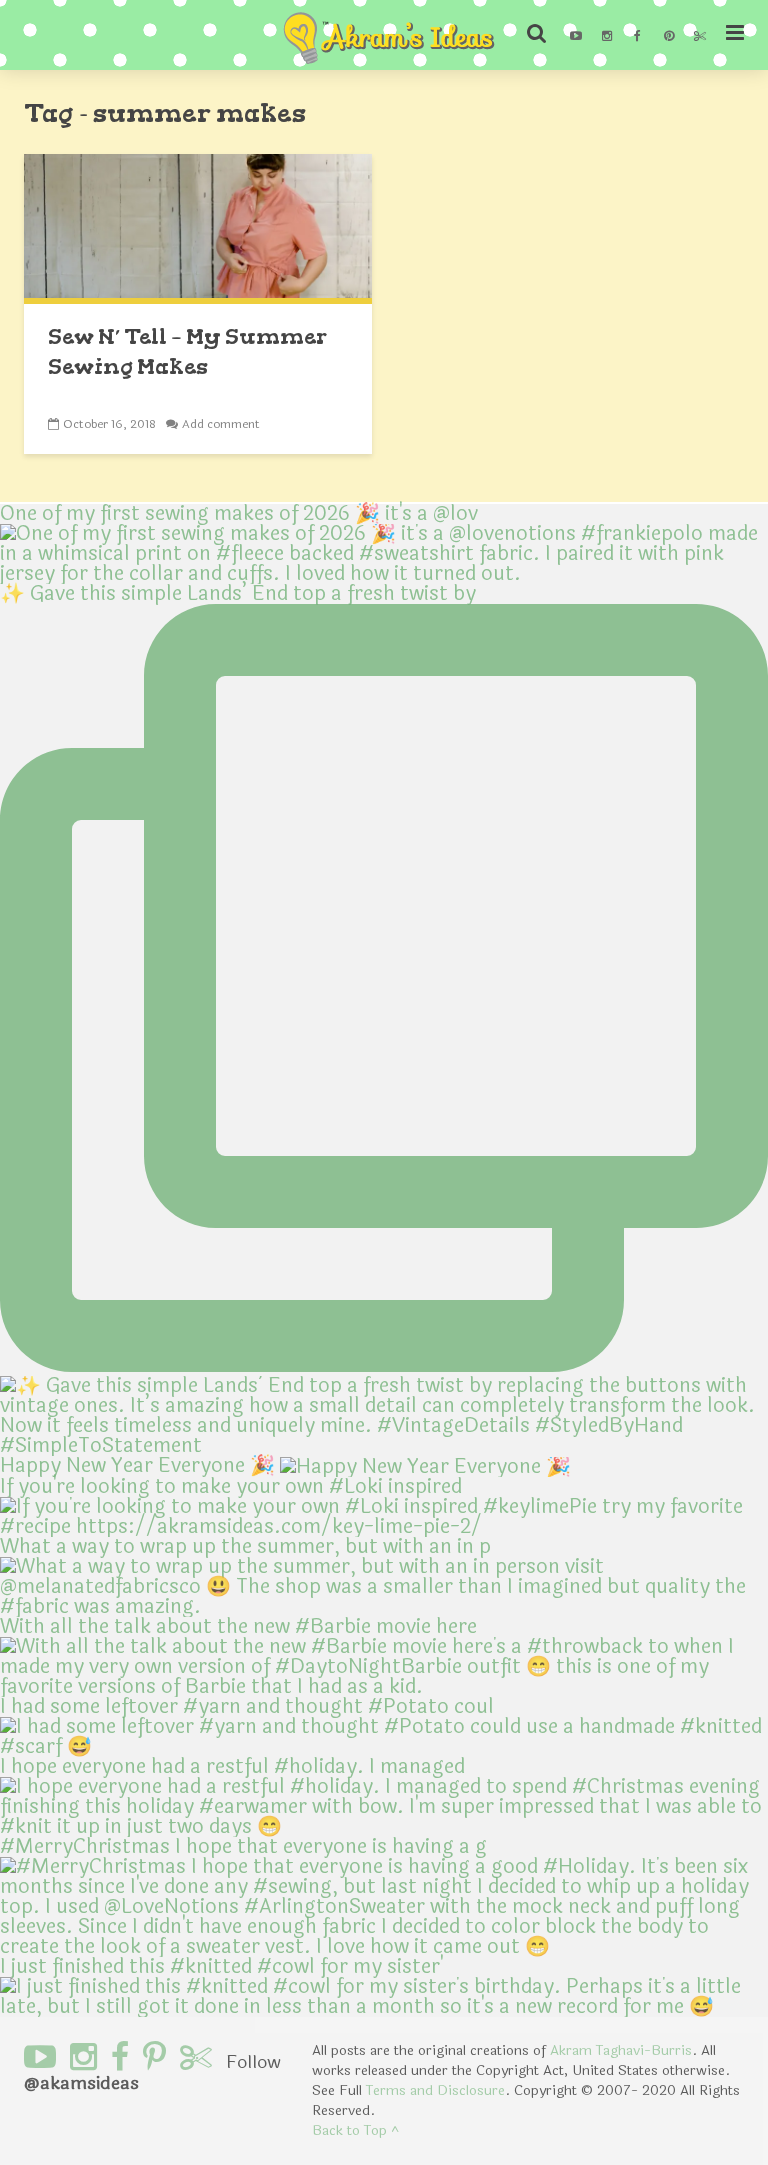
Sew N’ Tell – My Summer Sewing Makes (187, 351)
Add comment (221, 424)
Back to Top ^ (355, 2130)
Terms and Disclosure (435, 2090)
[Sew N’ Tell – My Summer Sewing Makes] (198, 227)
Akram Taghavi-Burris (621, 2050)
